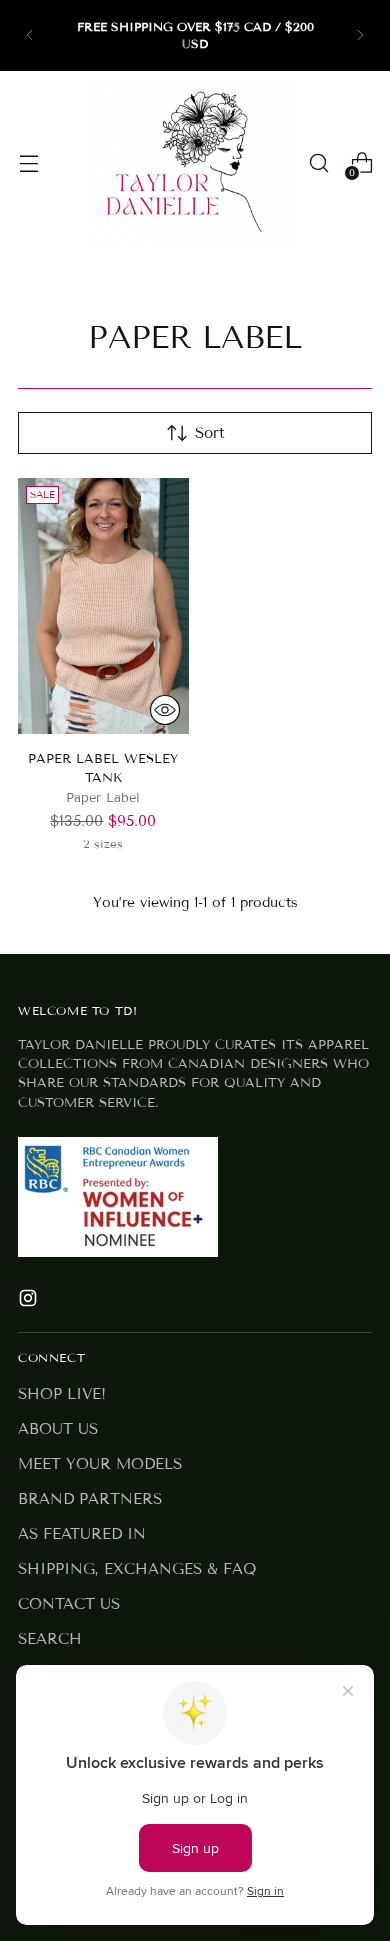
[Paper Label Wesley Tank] (103, 606)
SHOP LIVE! (62, 1394)
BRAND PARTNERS (90, 1499)
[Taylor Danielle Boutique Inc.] (192, 163)
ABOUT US (58, 1429)
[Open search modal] (318, 163)
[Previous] (30, 35)
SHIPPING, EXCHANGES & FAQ (137, 1569)
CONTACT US (69, 1604)
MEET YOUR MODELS (100, 1464)
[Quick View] (165, 710)
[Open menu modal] (28, 163)
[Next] (360, 35)
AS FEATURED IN (82, 1534)
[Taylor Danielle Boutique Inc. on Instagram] (30, 1301)
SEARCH (50, 1639)
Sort (210, 433)
